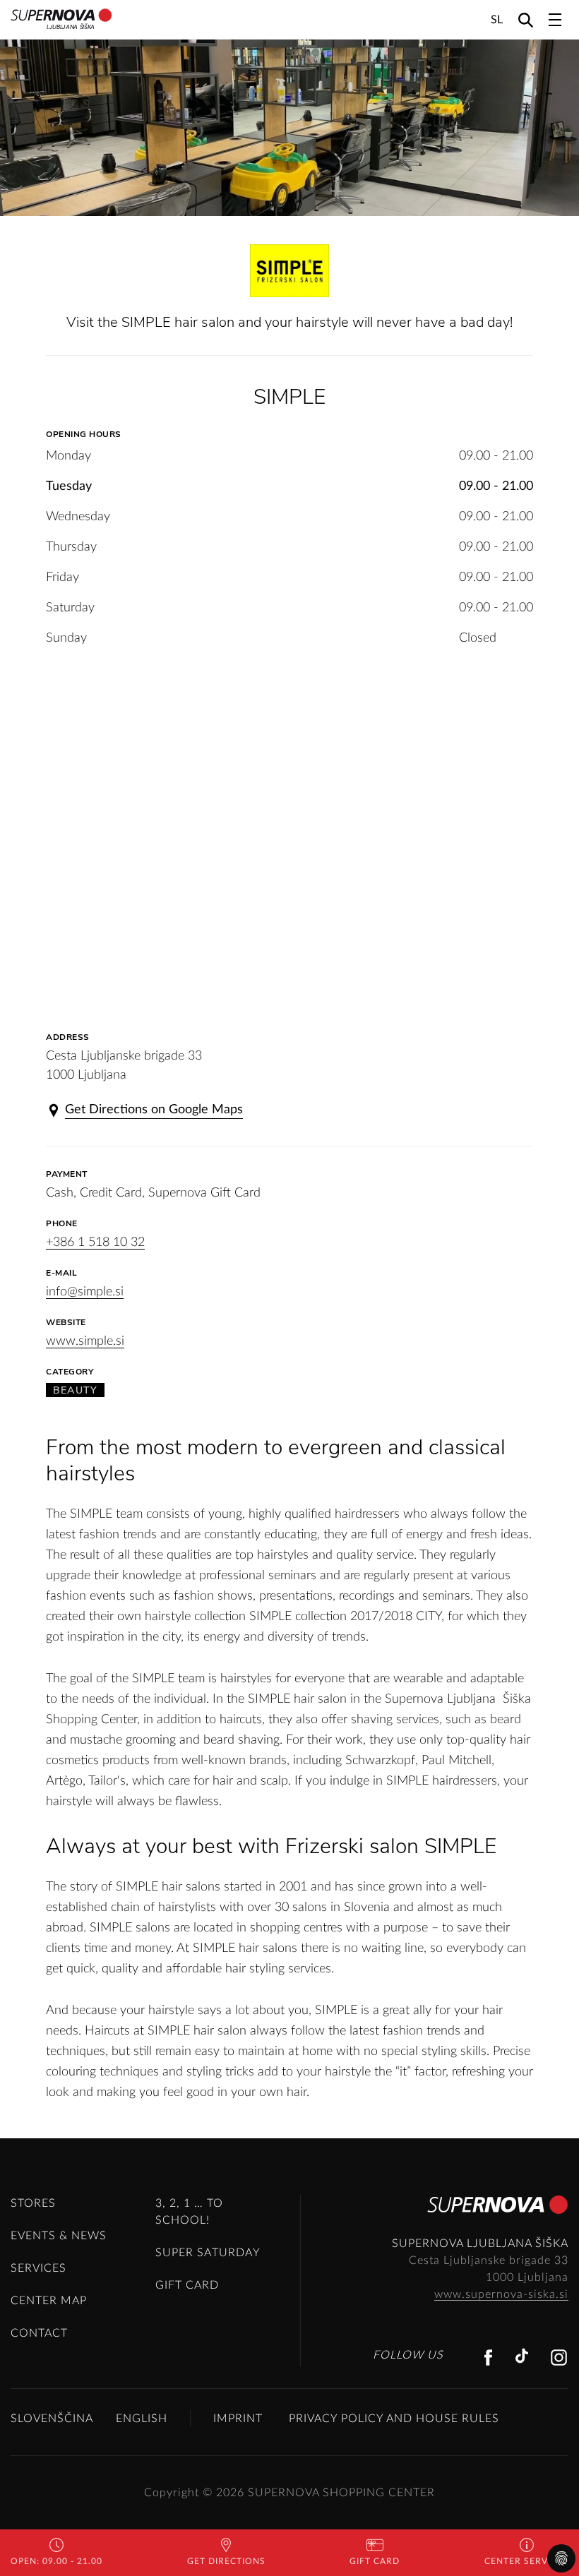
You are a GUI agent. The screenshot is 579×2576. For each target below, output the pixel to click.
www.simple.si (85, 1341)
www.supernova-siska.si (501, 2294)
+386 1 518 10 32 (95, 1242)
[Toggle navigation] (555, 20)
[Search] (526, 19)
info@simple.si (85, 1292)
